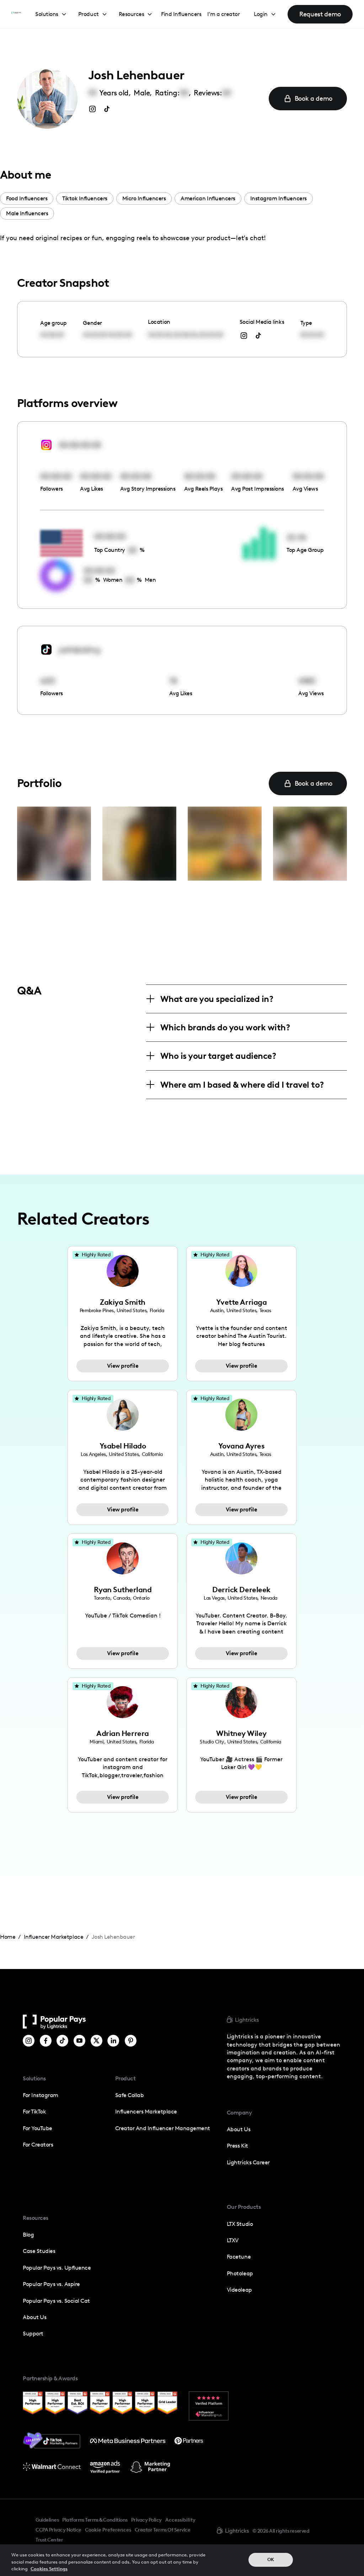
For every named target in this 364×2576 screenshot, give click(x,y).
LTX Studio (240, 2224)
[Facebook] (46, 2041)
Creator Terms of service (162, 2530)
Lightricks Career (248, 2162)
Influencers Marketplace (146, 2112)
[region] (182, 2560)
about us (239, 2129)
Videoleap (239, 2290)
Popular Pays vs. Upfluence (57, 2268)
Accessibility (180, 2520)
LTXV (233, 2240)
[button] (51, 14)
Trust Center (49, 2540)
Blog (28, 2235)
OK (271, 2559)
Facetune (239, 2257)
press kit (237, 2146)
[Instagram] (29, 2041)
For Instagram (41, 2095)
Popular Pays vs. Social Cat (56, 2301)
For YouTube (38, 2128)
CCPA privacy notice (58, 2530)
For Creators (38, 2145)
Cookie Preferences (108, 2530)
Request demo (320, 14)
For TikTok (34, 2112)
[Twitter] (97, 2041)
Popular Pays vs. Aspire (51, 2284)
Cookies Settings (49, 2569)
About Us (34, 2317)
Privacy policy (146, 2520)
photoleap (240, 2273)
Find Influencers (181, 14)
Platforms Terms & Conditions (95, 2520)
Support (33, 2334)
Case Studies (39, 2251)
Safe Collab (130, 2095)
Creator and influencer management (163, 2128)
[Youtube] (79, 2041)
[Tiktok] (62, 2041)
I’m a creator (224, 14)
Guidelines (47, 2520)
